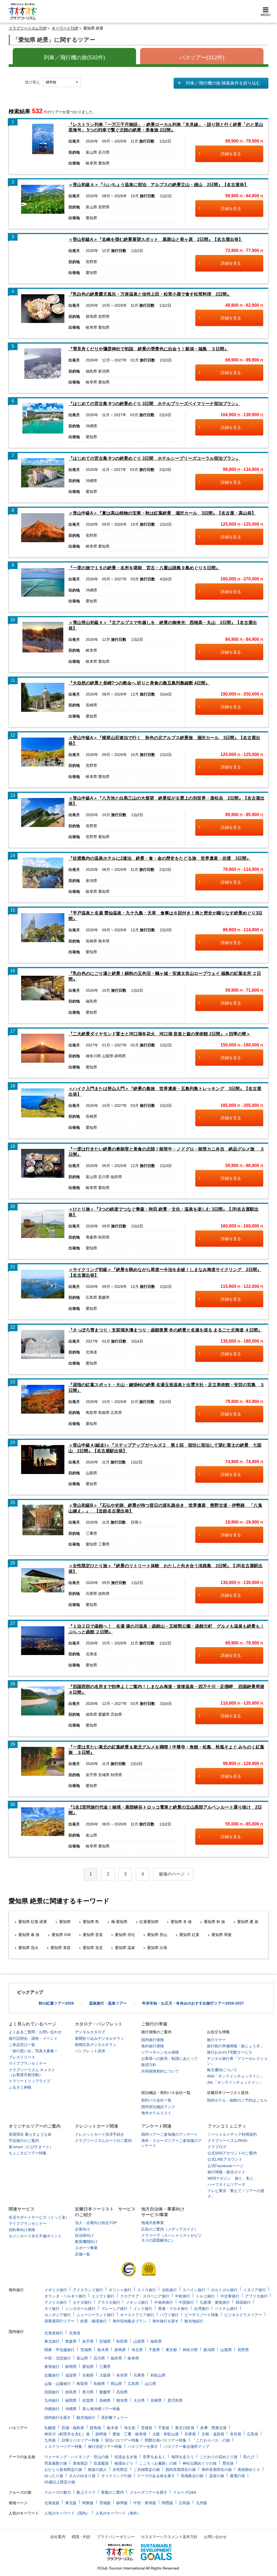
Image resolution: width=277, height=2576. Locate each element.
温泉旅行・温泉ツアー (108, 2003)
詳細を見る (231, 154)
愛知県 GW (61, 1935)
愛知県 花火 (28, 1948)
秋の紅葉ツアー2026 (56, 2003)
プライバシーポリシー (116, 2537)
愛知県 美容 (61, 1948)
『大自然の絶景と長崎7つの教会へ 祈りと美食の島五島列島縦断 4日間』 (139, 683)
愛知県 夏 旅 (248, 1922)
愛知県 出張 (157, 1948)
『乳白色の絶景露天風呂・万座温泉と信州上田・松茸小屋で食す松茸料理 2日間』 (150, 294)
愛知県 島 (91, 1922)
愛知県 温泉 (125, 1948)
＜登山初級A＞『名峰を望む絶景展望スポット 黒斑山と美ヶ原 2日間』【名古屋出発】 (156, 239)
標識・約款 (81, 2537)
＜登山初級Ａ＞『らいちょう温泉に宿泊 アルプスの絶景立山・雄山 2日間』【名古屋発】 (158, 185)
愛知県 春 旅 (29, 1935)
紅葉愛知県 (149, 1922)
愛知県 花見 (93, 1948)
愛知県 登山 (157, 1935)
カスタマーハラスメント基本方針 (169, 2537)
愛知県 (65, 1922)
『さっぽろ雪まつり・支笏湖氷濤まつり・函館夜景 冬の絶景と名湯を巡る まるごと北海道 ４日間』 (165, 1330)
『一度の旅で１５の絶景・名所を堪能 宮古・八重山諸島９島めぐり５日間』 (144, 568)
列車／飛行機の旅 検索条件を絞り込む (223, 83)
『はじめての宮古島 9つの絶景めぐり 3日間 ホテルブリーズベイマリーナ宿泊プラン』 (154, 404)
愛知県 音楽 (93, 1935)
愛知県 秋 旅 (215, 1922)
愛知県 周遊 (222, 1935)
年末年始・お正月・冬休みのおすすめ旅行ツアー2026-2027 (193, 2003)
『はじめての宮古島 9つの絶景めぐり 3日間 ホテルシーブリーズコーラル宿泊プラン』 (154, 458)
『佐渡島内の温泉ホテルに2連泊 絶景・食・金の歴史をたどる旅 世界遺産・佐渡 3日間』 (160, 858)
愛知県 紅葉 (189, 1935)
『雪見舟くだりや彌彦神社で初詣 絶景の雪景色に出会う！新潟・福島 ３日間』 (149, 349)
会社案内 (58, 2537)
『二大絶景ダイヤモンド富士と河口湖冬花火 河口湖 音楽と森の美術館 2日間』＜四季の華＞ (159, 1034)
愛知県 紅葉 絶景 (33, 1922)
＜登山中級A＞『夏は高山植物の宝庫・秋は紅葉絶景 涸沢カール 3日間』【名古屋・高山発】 (162, 513)
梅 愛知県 (119, 1922)
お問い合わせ (215, 2537)
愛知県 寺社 (125, 1935)
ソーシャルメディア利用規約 (232, 2134)
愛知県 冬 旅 (181, 1922)
